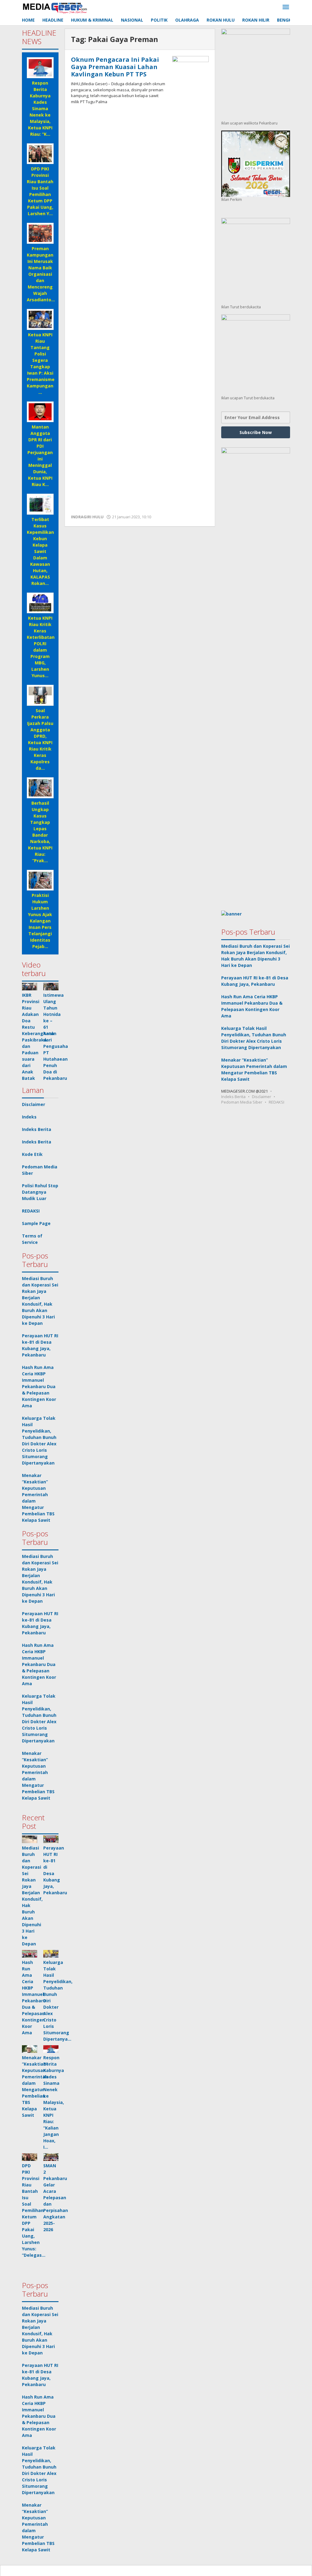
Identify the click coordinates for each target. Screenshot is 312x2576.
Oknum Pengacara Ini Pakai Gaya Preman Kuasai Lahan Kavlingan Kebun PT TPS (115, 67)
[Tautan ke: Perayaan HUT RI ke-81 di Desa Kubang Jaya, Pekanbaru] (51, 1839)
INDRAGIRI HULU (87, 517)
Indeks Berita (37, 1129)
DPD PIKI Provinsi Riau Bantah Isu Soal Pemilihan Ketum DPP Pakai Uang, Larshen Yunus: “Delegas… (34, 2210)
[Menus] (286, 7)
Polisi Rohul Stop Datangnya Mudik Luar (40, 1192)
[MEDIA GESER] (55, 7)
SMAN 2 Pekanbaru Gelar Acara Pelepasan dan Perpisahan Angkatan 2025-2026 (56, 2198)
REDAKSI (31, 1211)
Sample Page (36, 1223)
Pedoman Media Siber (242, 1102)
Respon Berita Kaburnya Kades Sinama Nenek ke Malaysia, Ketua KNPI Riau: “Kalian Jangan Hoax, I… (54, 2102)
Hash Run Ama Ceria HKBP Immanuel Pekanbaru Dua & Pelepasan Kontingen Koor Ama (39, 1386)
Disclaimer (34, 1104)
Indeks (29, 1117)
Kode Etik (32, 1154)
